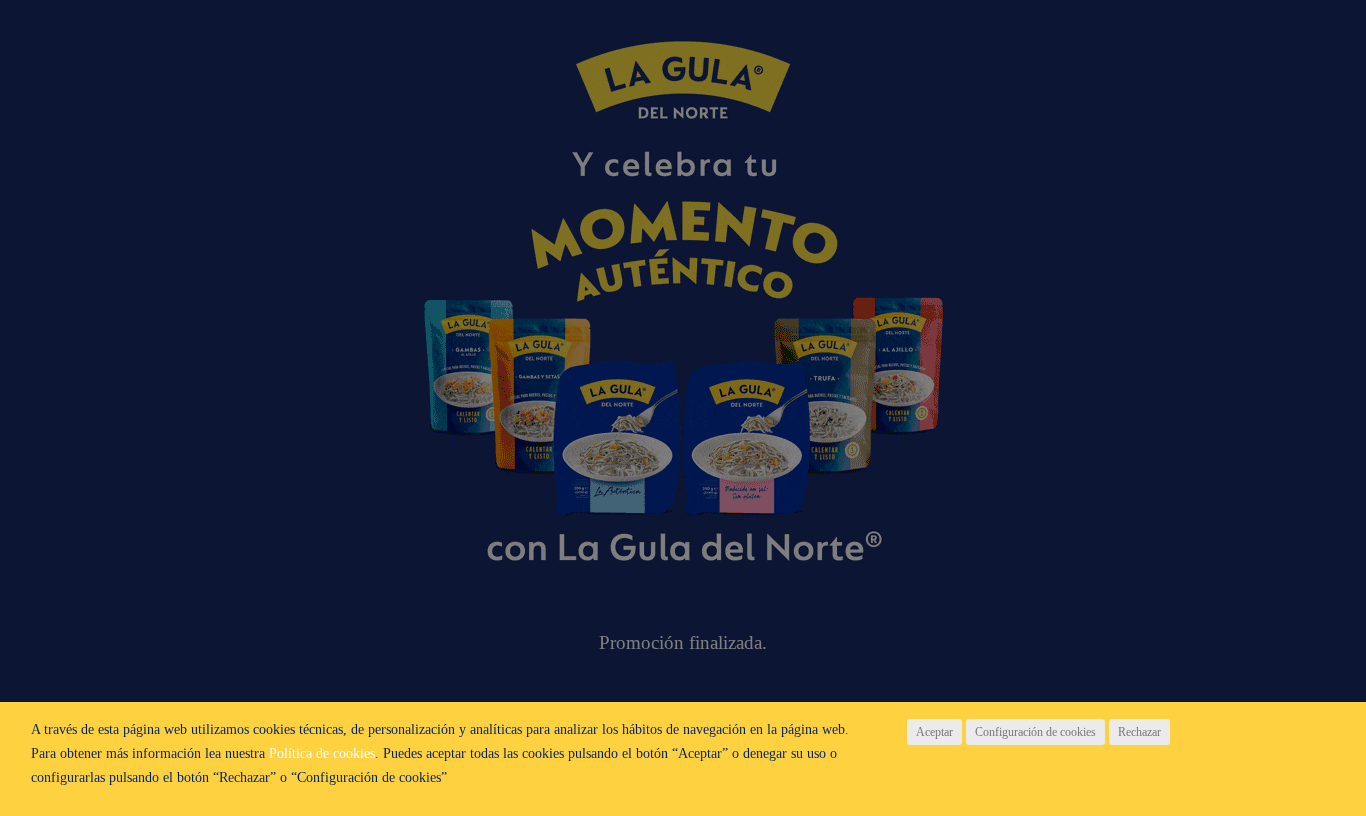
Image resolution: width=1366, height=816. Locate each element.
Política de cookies (322, 753)
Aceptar (934, 732)
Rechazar (1139, 732)
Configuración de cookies (1035, 732)
